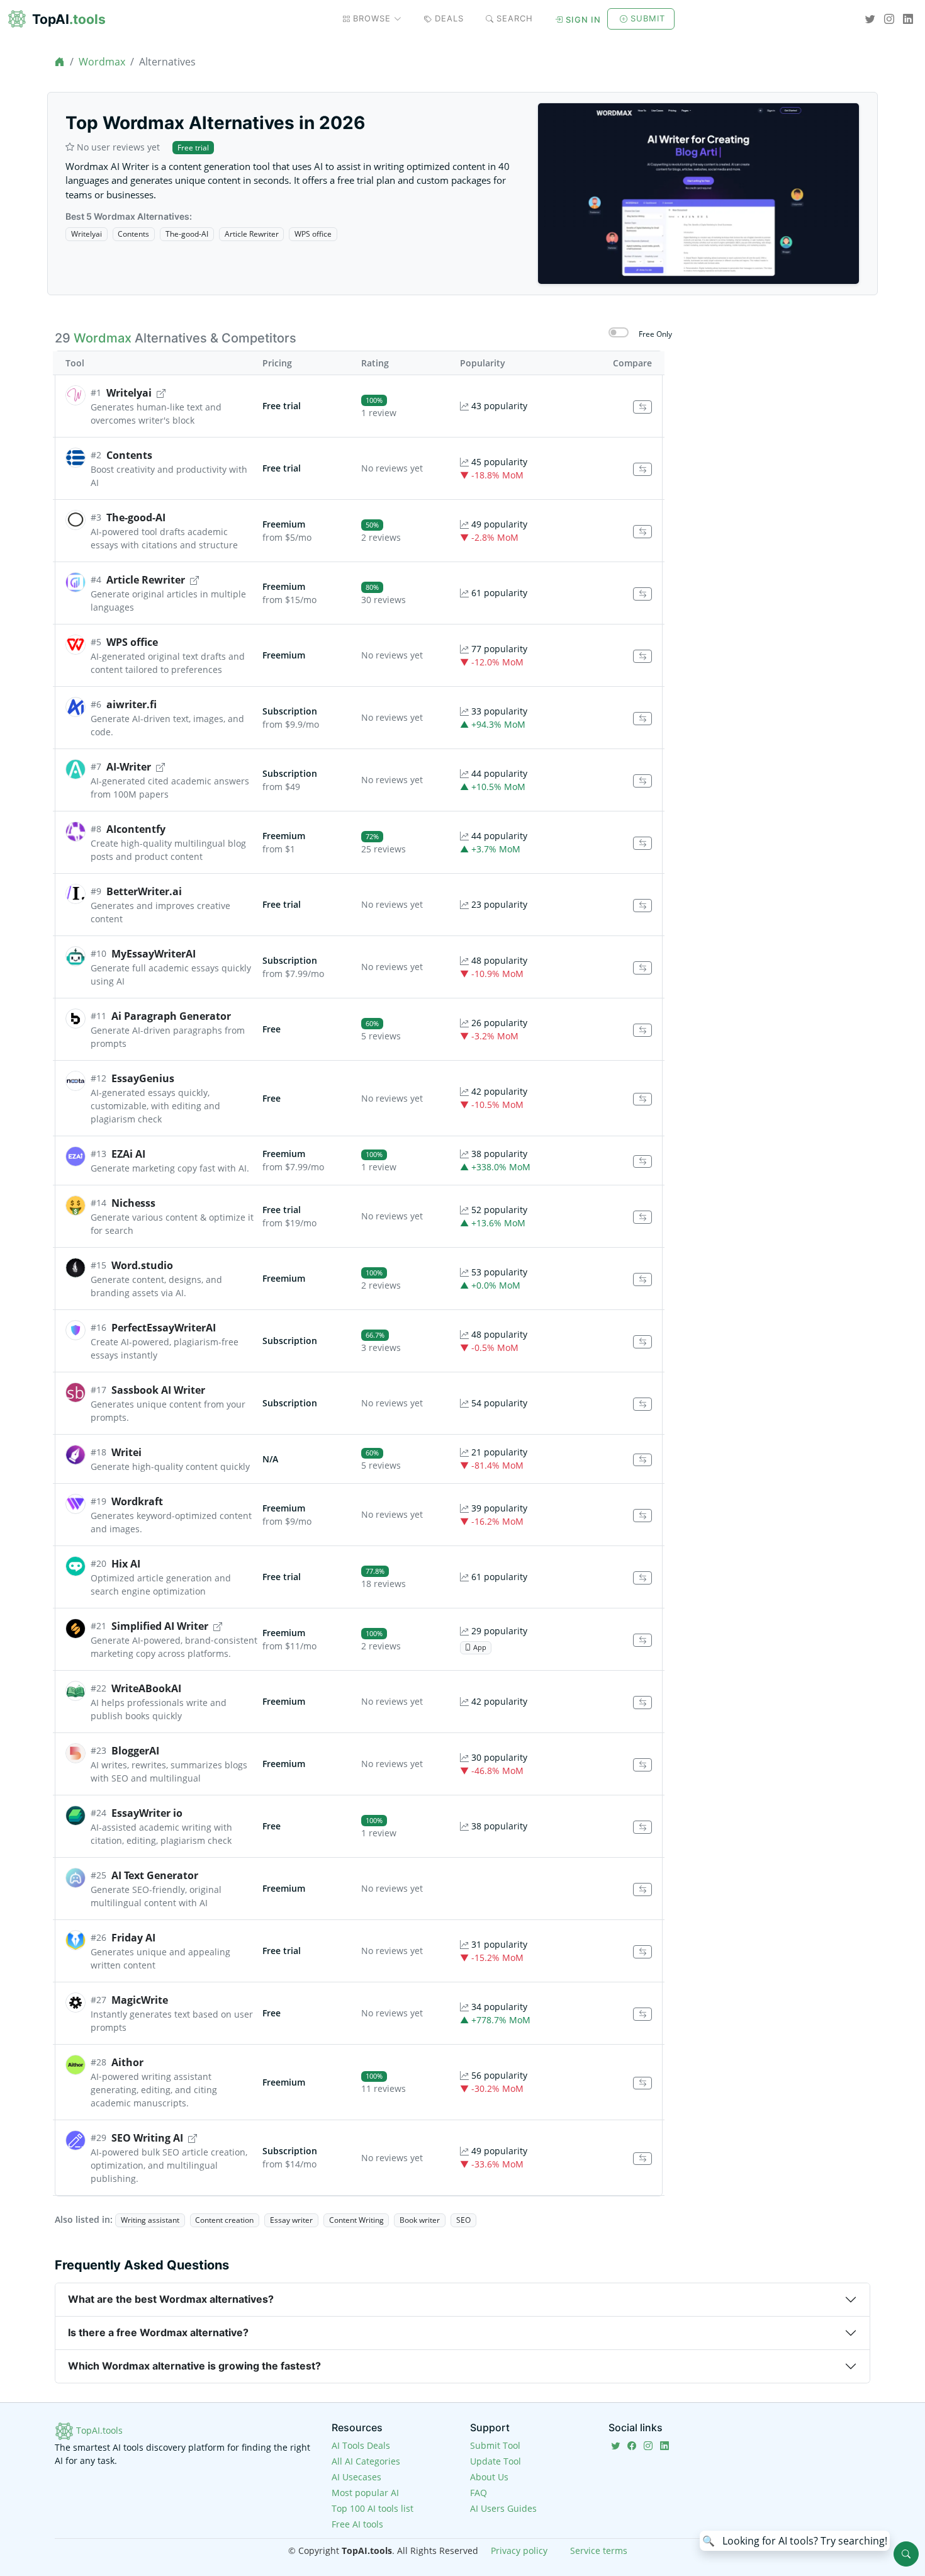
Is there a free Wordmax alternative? (158, 2332)
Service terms (599, 2551)
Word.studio (142, 1265)
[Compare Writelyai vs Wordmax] (642, 407)
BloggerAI (135, 1751)
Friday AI (133, 1938)
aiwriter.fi (132, 704)
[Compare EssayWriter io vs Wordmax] (642, 1827)
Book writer (420, 2220)
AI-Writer (129, 767)
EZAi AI (128, 1154)
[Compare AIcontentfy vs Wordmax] (642, 843)
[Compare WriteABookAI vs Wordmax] (642, 1703)
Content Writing (356, 2220)
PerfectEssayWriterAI (164, 1328)
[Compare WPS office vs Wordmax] (642, 656)
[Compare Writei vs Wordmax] (642, 1460)
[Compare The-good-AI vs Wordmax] (642, 532)
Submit (648, 18)
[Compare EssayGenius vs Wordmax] (642, 1099)
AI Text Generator (155, 1875)
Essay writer (291, 2220)
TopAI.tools (98, 2430)
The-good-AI (187, 234)
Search (515, 18)
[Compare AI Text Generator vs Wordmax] (642, 1890)
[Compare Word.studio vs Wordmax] (642, 1280)
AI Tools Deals (361, 2445)
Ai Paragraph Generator (171, 1016)
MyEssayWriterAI (154, 954)
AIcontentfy (136, 829)
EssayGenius (143, 1078)
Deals (449, 18)
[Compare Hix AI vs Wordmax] (642, 1578)
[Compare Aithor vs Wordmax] (642, 2083)
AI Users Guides (503, 2508)
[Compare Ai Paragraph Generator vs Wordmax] (642, 1030)
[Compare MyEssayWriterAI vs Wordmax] (642, 968)
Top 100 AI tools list (373, 2508)
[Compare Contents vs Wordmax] (642, 469)
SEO (463, 2220)
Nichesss (133, 1203)
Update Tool (496, 2461)
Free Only (655, 334)
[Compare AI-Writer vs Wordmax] (642, 781)
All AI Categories (366, 2461)
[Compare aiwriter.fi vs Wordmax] (642, 719)
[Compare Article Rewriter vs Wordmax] (642, 594)
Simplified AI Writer (160, 1626)
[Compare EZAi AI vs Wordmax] (642, 1162)
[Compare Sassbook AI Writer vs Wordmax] (642, 1404)
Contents (133, 234)
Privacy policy (519, 2551)
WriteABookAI (146, 1688)
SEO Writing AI (147, 2138)
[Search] (906, 2554)
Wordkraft (137, 1501)
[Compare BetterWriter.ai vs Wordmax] (642, 906)
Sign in (583, 20)
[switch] (619, 332)
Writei (126, 1452)
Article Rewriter (252, 234)
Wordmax (102, 62)
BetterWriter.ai (144, 891)
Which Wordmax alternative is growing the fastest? (194, 2366)
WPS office (313, 234)
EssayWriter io (147, 1813)
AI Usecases (356, 2477)
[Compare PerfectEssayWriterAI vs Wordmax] (642, 1342)
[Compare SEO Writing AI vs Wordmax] (642, 2159)
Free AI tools (357, 2524)
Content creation (224, 2220)
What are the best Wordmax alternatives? (171, 2299)
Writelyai (87, 234)
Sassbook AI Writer (158, 1390)
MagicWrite (140, 2000)
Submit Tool (495, 2445)
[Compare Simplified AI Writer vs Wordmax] (642, 1640)
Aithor (127, 2062)
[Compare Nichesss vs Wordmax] (642, 1217)
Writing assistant (150, 2220)
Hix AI (126, 1564)
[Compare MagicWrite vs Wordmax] (642, 2014)
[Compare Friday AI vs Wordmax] (642, 1952)
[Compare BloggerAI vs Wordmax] (642, 1765)
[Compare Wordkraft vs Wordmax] (642, 1516)
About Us (489, 2477)
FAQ (479, 2493)
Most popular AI (365, 2493)
